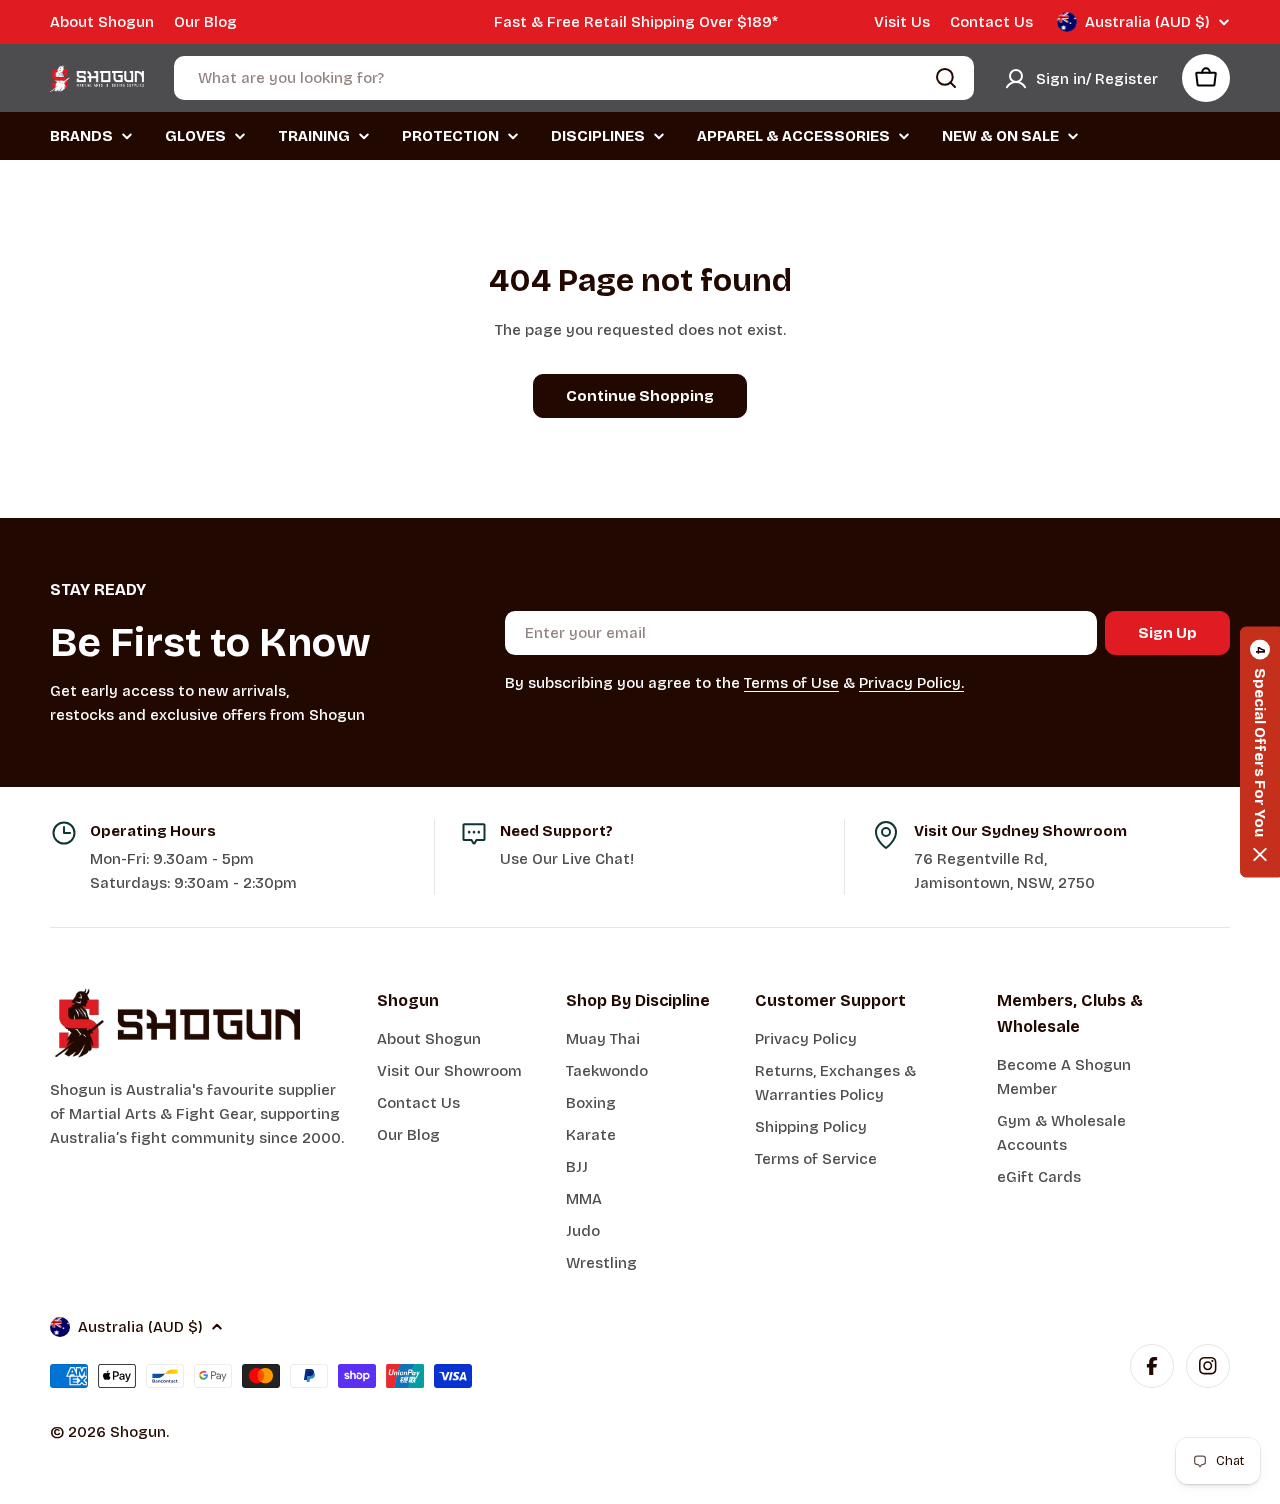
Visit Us (902, 22)
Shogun (138, 1432)
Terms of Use (791, 683)
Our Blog (205, 22)
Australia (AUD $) (1147, 22)
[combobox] (574, 78)
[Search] (946, 78)
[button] (1260, 752)
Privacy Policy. (911, 683)
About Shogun (102, 22)
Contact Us (991, 22)
